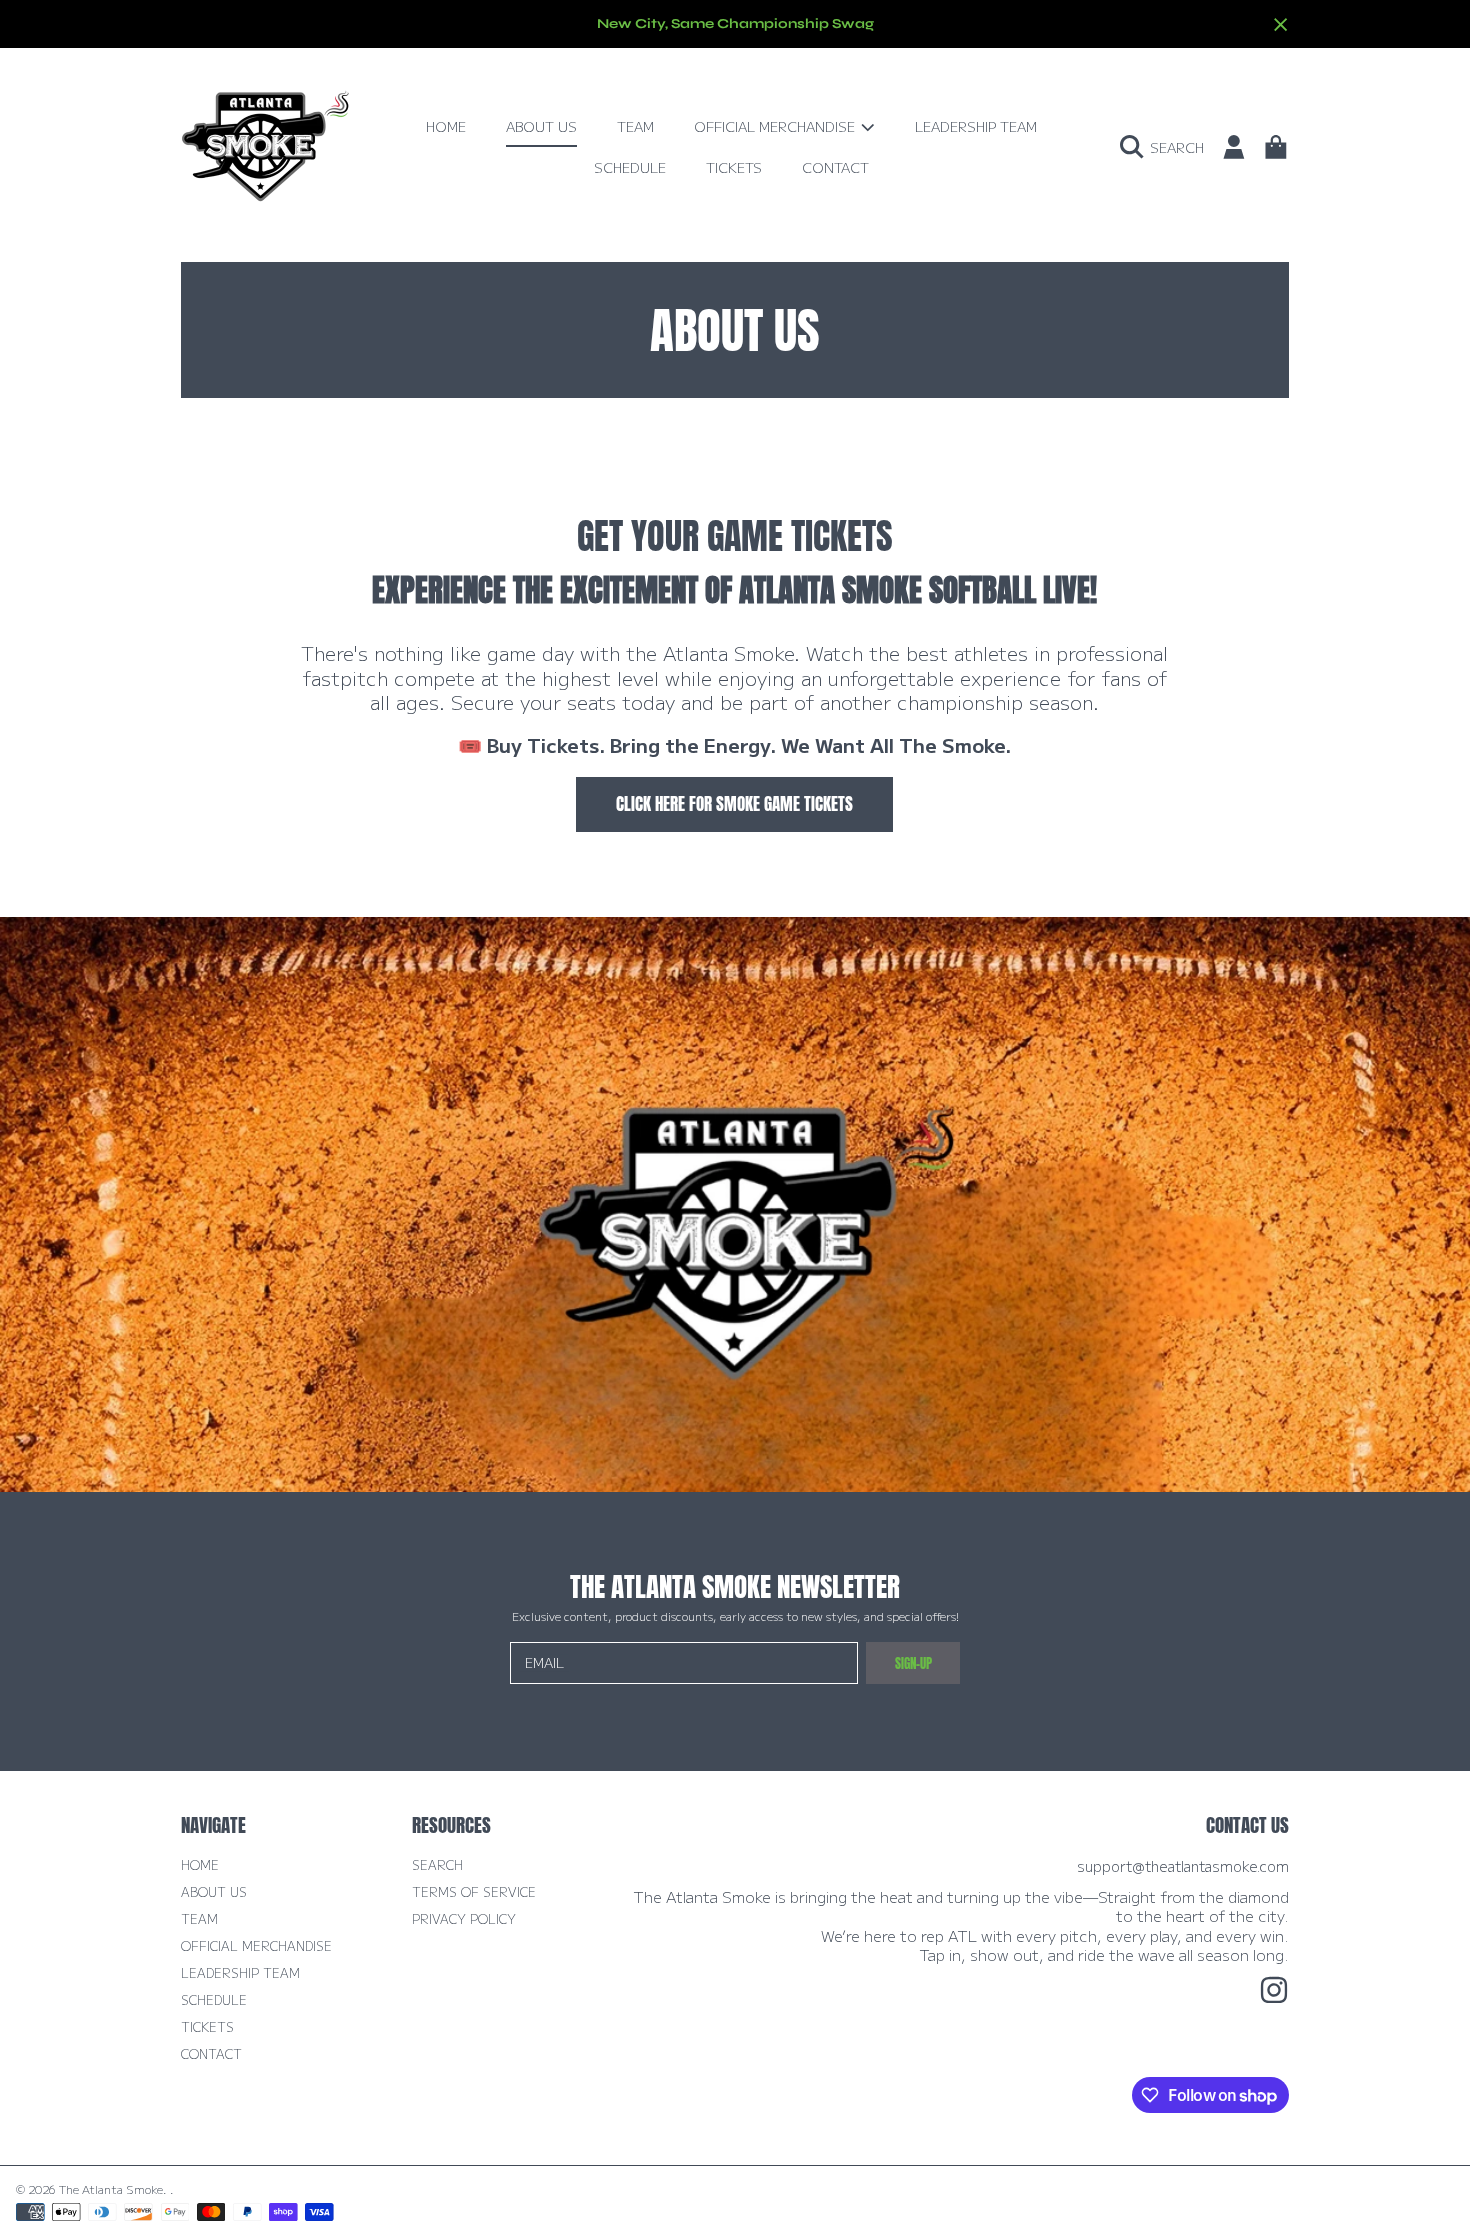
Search (437, 1865)
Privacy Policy (464, 1919)
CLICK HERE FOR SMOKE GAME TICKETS (734, 804)
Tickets (207, 2027)
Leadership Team (240, 1973)
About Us (214, 1892)
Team (199, 1919)
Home (200, 1865)
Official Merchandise (776, 126)
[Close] (1281, 25)
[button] (1167, 147)
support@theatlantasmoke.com (1183, 1865)
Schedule (214, 2000)
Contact (211, 2054)
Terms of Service (474, 1892)
